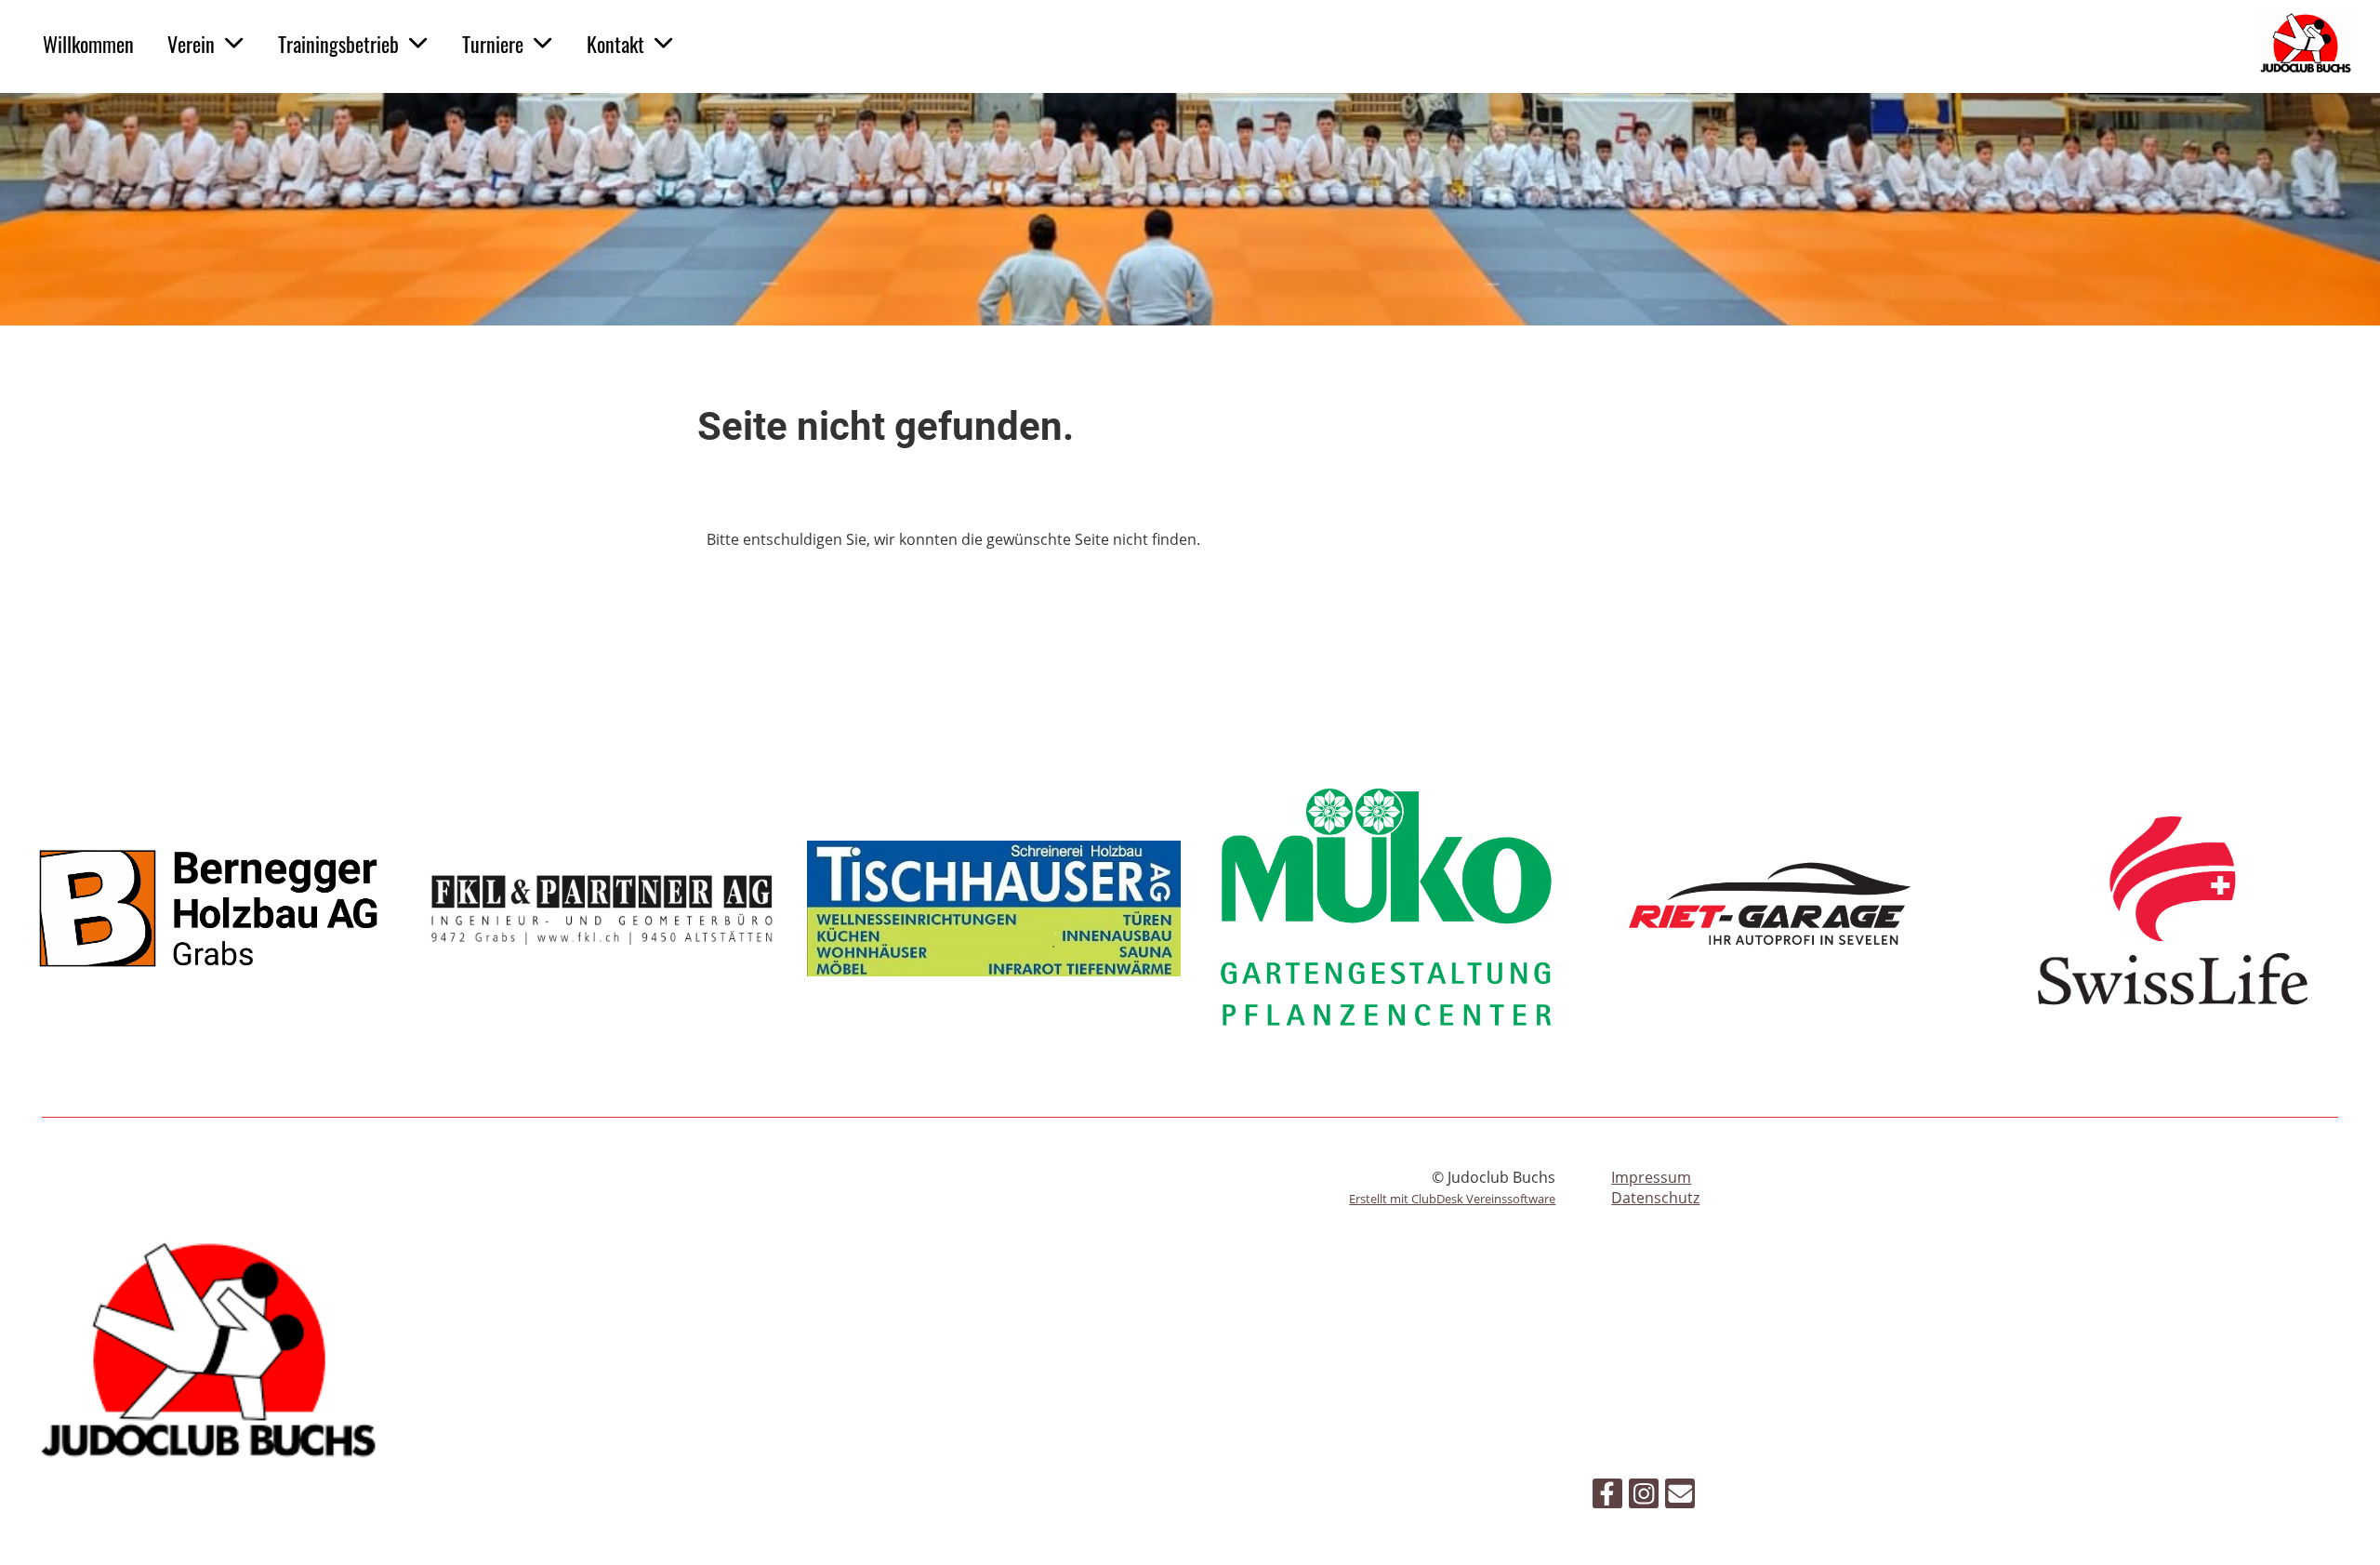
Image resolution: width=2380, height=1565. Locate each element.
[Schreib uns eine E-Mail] (1680, 1497)
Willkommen (88, 44)
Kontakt (615, 44)
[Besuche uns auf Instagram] (1644, 1497)
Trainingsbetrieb (338, 44)
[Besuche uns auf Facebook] (1607, 1497)
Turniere (493, 44)
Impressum (1651, 1177)
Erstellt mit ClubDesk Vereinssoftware (1452, 1199)
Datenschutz (1655, 1198)
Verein (191, 44)
